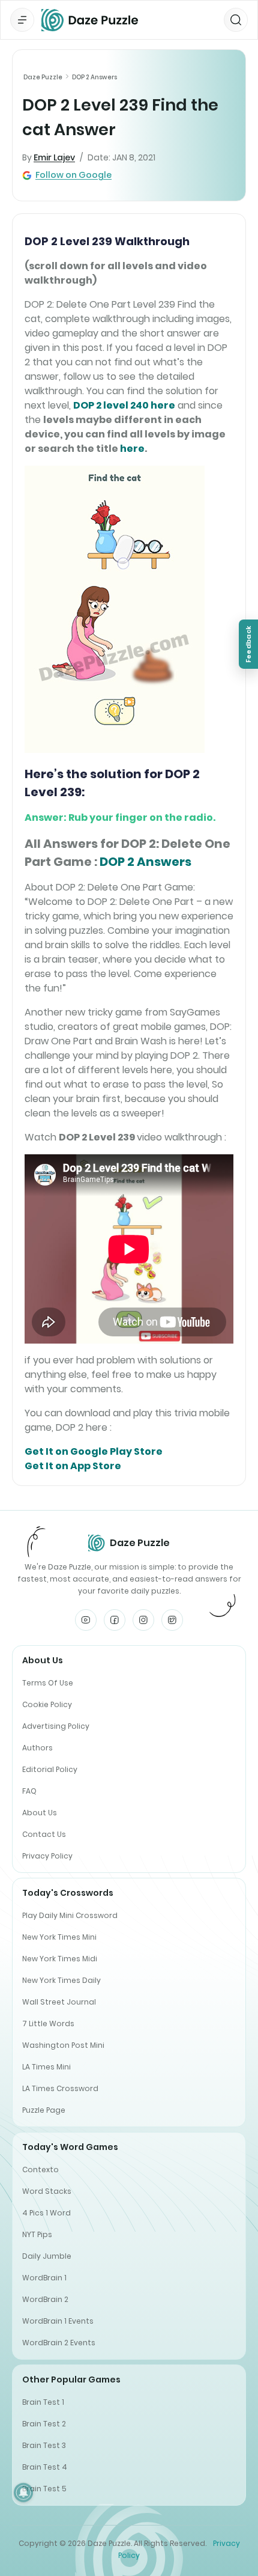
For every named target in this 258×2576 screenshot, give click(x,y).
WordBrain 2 (45, 2299)
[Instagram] (143, 1620)
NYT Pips (37, 2234)
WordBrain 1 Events (58, 2321)
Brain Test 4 (45, 2467)
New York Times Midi (60, 1959)
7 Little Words (48, 2023)
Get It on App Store (73, 1466)
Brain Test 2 (44, 2424)
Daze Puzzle (43, 77)
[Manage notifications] (23, 2492)
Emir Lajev (54, 157)
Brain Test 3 (44, 2445)
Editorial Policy (50, 1769)
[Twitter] (172, 1620)
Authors (37, 1748)
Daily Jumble (47, 2256)
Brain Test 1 (43, 2402)
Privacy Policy (47, 1856)
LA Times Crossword (60, 2088)
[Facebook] (115, 1620)
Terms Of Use (48, 1683)
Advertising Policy (56, 1726)
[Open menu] (22, 20)
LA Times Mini (46, 2067)
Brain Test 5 (44, 2489)
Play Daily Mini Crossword (70, 1915)
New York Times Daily (61, 1980)
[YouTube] (86, 1620)
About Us (40, 1813)
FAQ (29, 1791)
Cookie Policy (47, 1704)
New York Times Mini (59, 1937)
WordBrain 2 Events (59, 2343)
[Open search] (236, 20)
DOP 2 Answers (94, 77)
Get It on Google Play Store (94, 1451)
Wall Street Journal (59, 2002)
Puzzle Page (44, 2110)
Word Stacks (47, 2191)
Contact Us (44, 1834)
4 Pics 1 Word (46, 2213)
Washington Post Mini (63, 2045)
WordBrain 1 (44, 2278)
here (132, 449)
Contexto (40, 2170)
